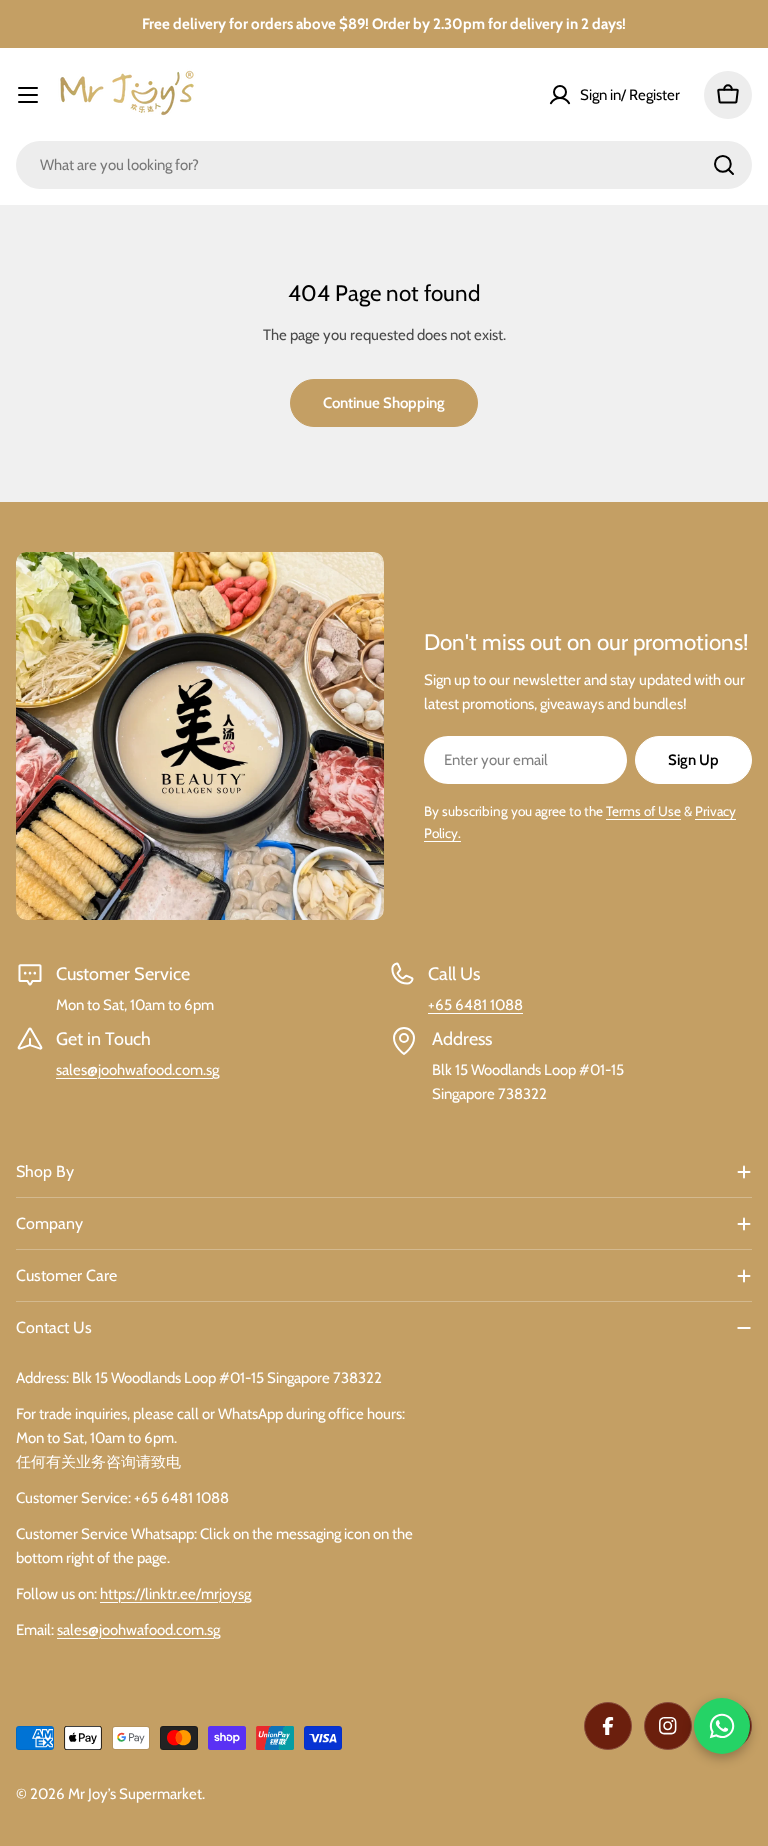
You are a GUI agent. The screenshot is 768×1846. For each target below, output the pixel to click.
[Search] (724, 165)
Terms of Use (643, 811)
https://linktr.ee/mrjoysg (175, 1594)
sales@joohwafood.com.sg (137, 1070)
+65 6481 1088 (475, 1005)
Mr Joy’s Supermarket (135, 1794)
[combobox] (384, 165)
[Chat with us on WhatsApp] (722, 1726)
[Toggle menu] (28, 95)
